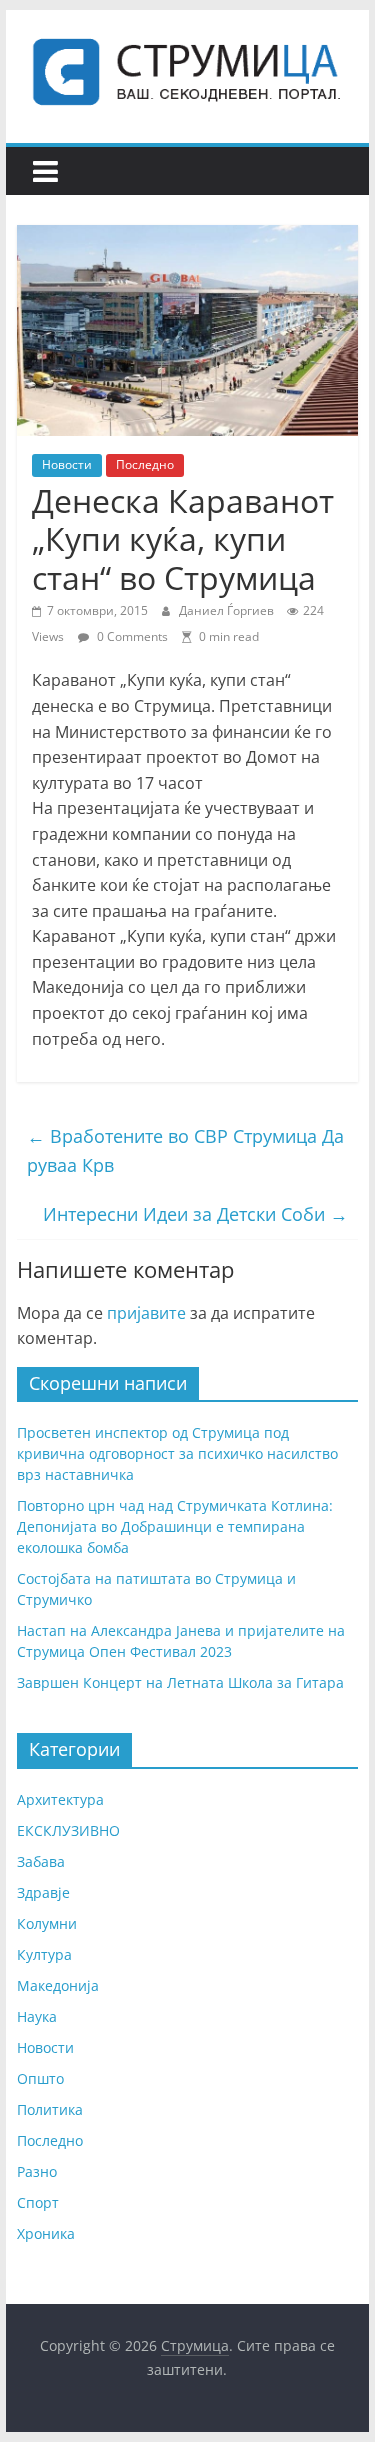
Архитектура (60, 1799)
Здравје (43, 1892)
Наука (37, 2016)
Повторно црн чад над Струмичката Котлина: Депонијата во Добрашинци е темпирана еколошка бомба (175, 1526)
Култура (44, 1954)
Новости (67, 464)
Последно (145, 464)
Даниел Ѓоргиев (228, 610)
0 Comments (131, 636)
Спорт (38, 2202)
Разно (37, 2171)
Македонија (58, 1985)
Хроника (46, 2233)
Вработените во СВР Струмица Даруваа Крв (185, 1150)
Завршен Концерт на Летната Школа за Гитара (180, 1682)
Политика (50, 2109)
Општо (40, 2078)
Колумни (47, 1923)
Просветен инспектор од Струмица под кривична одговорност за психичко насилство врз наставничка (177, 1453)
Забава (41, 1861)
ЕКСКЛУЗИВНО (68, 1830)
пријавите (146, 1313)
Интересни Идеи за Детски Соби (195, 1214)
